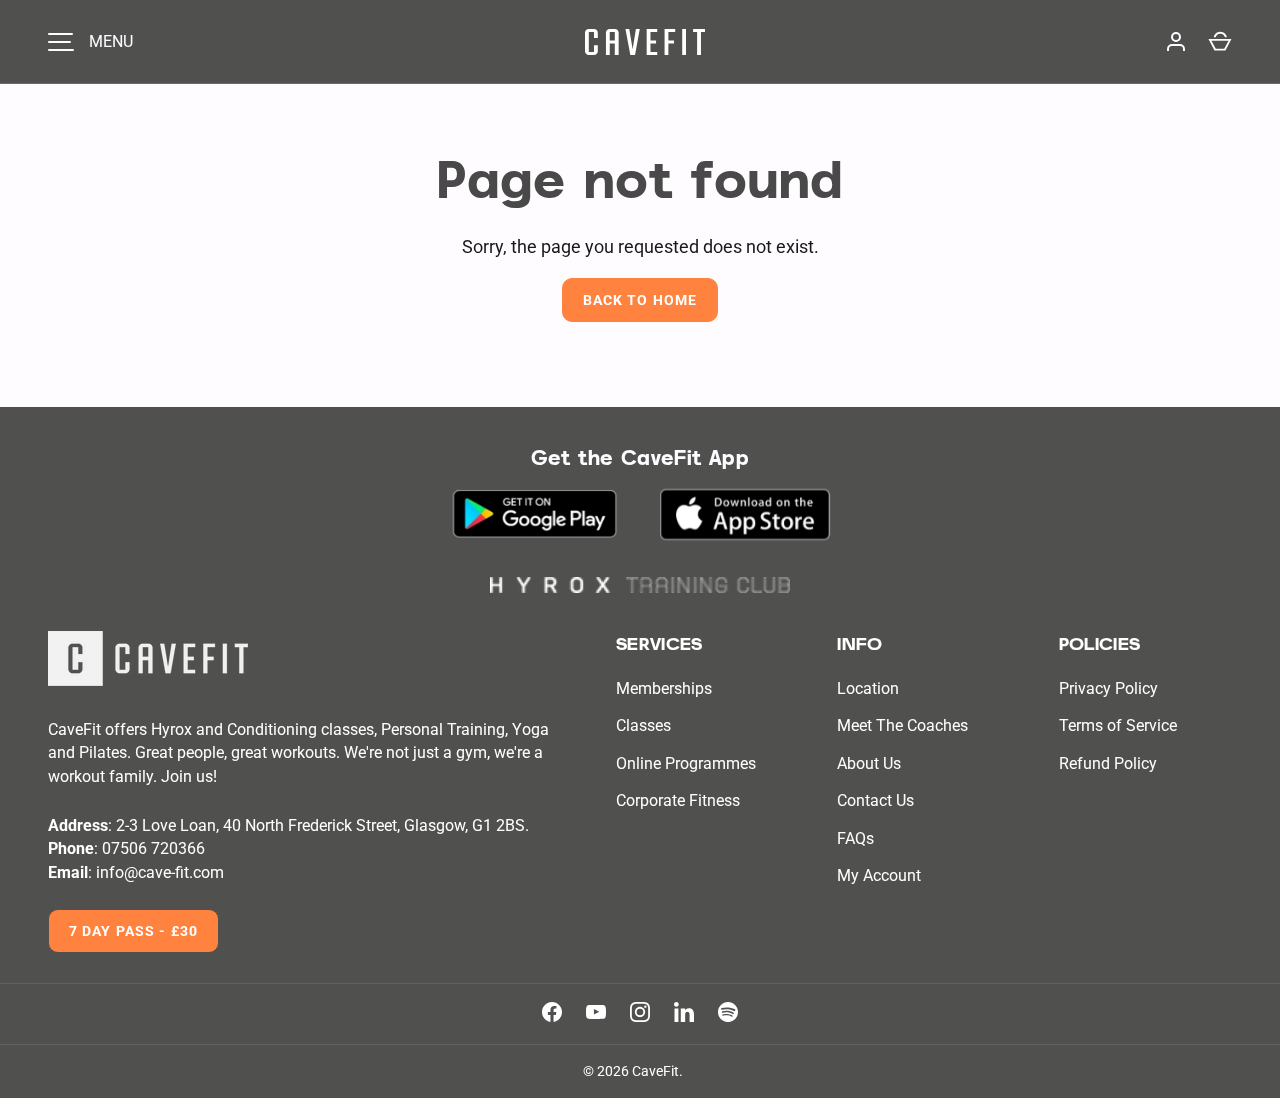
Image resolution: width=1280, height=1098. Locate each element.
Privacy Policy (1108, 688)
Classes (643, 725)
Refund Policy (1108, 763)
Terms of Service (1118, 725)
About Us (869, 763)
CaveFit (655, 1071)
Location (868, 688)
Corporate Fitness (678, 800)
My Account (879, 875)
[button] (1220, 42)
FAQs (855, 838)
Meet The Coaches (902, 725)
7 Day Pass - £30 (133, 931)
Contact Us (875, 800)
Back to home (640, 300)
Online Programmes (686, 763)
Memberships (664, 688)
